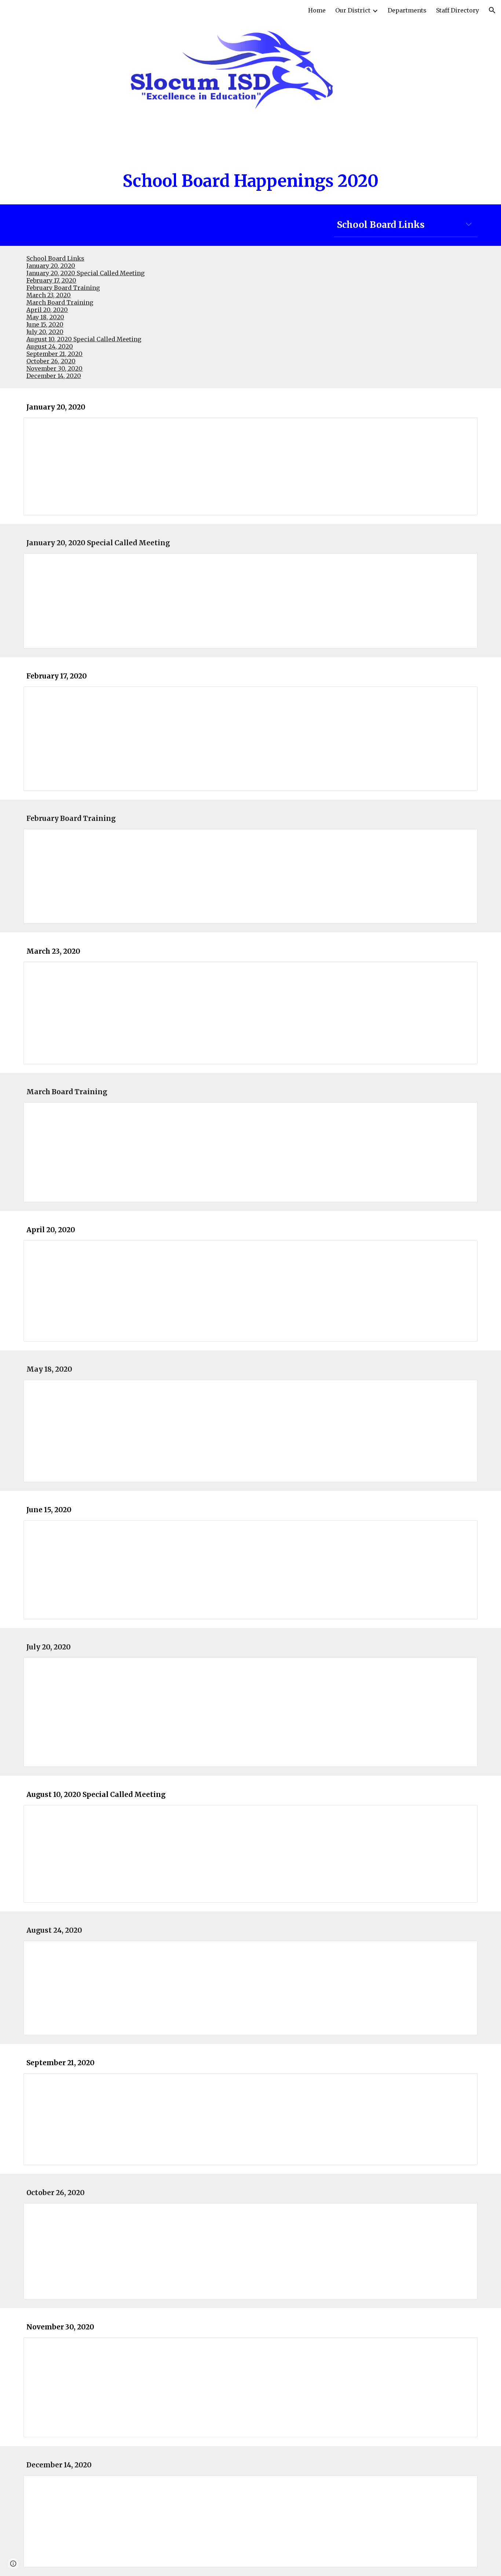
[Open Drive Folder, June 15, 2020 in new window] (464, 1530)
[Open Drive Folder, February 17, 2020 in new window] (464, 696)
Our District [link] (353, 10)
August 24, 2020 (50, 346)
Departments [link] (407, 10)
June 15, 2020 (45, 324)
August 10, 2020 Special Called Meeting (84, 339)
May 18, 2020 (45, 317)
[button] (492, 10)
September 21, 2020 (54, 354)
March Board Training (60, 302)
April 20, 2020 (47, 310)
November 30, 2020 (54, 368)
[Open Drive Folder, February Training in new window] (464, 838)
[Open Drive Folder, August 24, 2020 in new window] (464, 1950)
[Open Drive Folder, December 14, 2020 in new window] (464, 2485)
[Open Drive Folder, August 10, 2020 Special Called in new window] (464, 1815)
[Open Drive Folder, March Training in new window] (464, 1112)
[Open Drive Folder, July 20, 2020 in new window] (464, 1667)
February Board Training (63, 288)
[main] (251, 181)
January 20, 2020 (51, 266)
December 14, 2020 (54, 376)
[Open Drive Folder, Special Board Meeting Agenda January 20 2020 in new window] (464, 563)
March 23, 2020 (49, 295)
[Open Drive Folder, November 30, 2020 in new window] (464, 2347)
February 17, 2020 (51, 280)
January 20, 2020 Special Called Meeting (85, 273)
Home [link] (317, 10)
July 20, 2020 (45, 332)
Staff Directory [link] (458, 10)
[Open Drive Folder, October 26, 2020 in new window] (464, 2213)
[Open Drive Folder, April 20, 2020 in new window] (464, 1250)
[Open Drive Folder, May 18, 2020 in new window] (464, 1389)
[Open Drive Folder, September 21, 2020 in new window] (464, 2083)
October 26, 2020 (51, 361)
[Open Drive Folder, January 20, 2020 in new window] (464, 427)
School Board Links (55, 258)
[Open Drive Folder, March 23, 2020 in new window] (464, 971)
